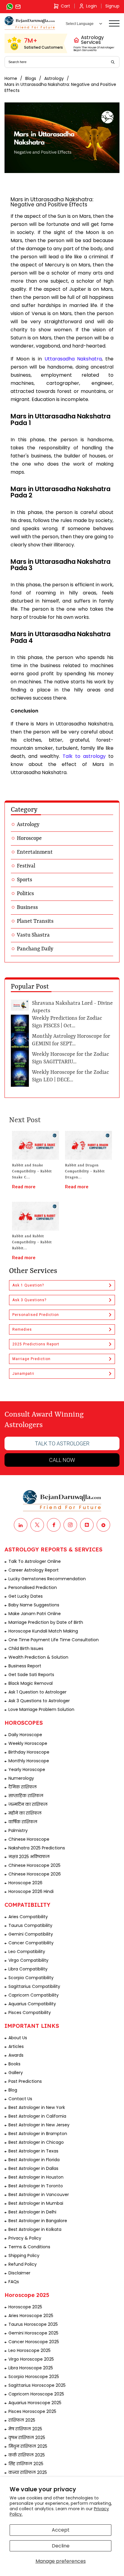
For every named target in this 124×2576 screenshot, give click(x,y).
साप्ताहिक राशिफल (26, 1796)
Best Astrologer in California (37, 2116)
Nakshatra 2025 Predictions (37, 1848)
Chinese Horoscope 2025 (34, 1865)
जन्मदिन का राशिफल (28, 1804)
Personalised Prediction (36, 1315)
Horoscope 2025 (25, 2307)
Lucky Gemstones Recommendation (47, 1579)
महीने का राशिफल (25, 1813)
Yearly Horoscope (27, 1769)
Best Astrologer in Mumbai (36, 2203)
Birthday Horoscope (29, 1752)
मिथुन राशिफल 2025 (28, 2446)
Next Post (25, 1120)
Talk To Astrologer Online (35, 1561)
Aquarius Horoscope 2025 (35, 2403)
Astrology (54, 78)
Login (91, 6)
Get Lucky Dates (26, 1596)
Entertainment (35, 852)
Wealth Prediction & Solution (38, 1657)
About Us (18, 2038)
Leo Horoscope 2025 (29, 2350)
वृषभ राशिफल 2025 (27, 2438)
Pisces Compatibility (30, 2012)
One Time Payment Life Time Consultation (54, 1640)
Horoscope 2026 (25, 1883)
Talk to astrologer (62, 1443)
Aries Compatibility (28, 1917)
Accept (61, 2530)
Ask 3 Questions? (29, 1300)
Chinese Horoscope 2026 (35, 1874)
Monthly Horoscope (29, 1761)
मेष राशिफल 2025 (25, 2429)
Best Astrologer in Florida (34, 2160)
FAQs (14, 2282)
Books (14, 2064)
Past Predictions (25, 2081)
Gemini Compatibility (31, 1934)
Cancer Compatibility (31, 1943)
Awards (16, 2055)
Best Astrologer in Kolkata (35, 2229)
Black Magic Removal (31, 1683)
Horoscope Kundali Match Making (43, 1631)
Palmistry (18, 1830)
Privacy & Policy (25, 2238)
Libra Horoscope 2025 (31, 2368)
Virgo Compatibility (28, 1960)
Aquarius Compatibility (32, 2004)
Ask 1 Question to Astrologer (37, 1692)
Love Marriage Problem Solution (41, 1709)
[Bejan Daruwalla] (30, 23)
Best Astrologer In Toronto (36, 2186)
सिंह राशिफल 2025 (26, 2464)
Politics (25, 894)
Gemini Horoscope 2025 (33, 2333)
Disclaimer (19, 2273)
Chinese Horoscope (29, 1839)
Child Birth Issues (26, 1648)
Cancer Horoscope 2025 (34, 2342)
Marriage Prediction (31, 1359)
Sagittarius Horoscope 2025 (37, 2385)
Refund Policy (23, 2264)
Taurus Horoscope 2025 (33, 2324)
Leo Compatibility (27, 1952)
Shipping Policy (24, 2256)
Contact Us (20, 2099)
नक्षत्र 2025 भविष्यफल (29, 1857)
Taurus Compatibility (30, 1925)
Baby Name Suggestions (34, 1605)
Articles (16, 2046)
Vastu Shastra (33, 935)
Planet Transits (35, 921)
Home (11, 78)
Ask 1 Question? (28, 1285)
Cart (65, 6)
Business (27, 907)
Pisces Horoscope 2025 (32, 2411)
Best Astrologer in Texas (33, 2151)
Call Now (62, 1460)
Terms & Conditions (29, 2247)
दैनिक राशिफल (23, 1787)
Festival (26, 866)
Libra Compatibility (28, 1969)
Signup (112, 6)
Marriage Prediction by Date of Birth (46, 1622)
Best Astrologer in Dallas (33, 2168)
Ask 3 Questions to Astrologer (39, 1701)
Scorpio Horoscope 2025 (34, 2377)
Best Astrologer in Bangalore (38, 2221)
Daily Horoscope (25, 1735)
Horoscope (29, 838)
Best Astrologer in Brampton (38, 2134)
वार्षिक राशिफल (23, 1822)
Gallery (16, 2073)
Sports (25, 880)
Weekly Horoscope (28, 1743)
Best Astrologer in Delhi (32, 2212)
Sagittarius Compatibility (34, 1986)
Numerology (21, 1778)
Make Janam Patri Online (35, 1614)
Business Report (25, 1666)
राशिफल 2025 (22, 2420)
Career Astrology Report (34, 1570)
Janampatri (23, 1374)
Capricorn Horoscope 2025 (36, 2394)
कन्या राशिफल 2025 (28, 2472)
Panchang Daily (35, 949)
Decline (61, 2546)
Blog (13, 2090)
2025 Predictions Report (36, 1344)
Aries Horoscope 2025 (31, 2316)
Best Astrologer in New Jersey (39, 2125)
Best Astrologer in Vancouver (39, 2195)
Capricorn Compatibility (34, 1995)
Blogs (31, 78)
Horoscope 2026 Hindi (31, 1891)
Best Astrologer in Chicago (36, 2142)
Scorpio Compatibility (31, 1978)
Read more (24, 1187)
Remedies (22, 1329)
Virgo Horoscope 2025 (31, 2359)
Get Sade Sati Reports (31, 1675)
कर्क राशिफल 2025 (27, 2455)
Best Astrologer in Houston (36, 2177)
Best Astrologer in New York (37, 2107)
